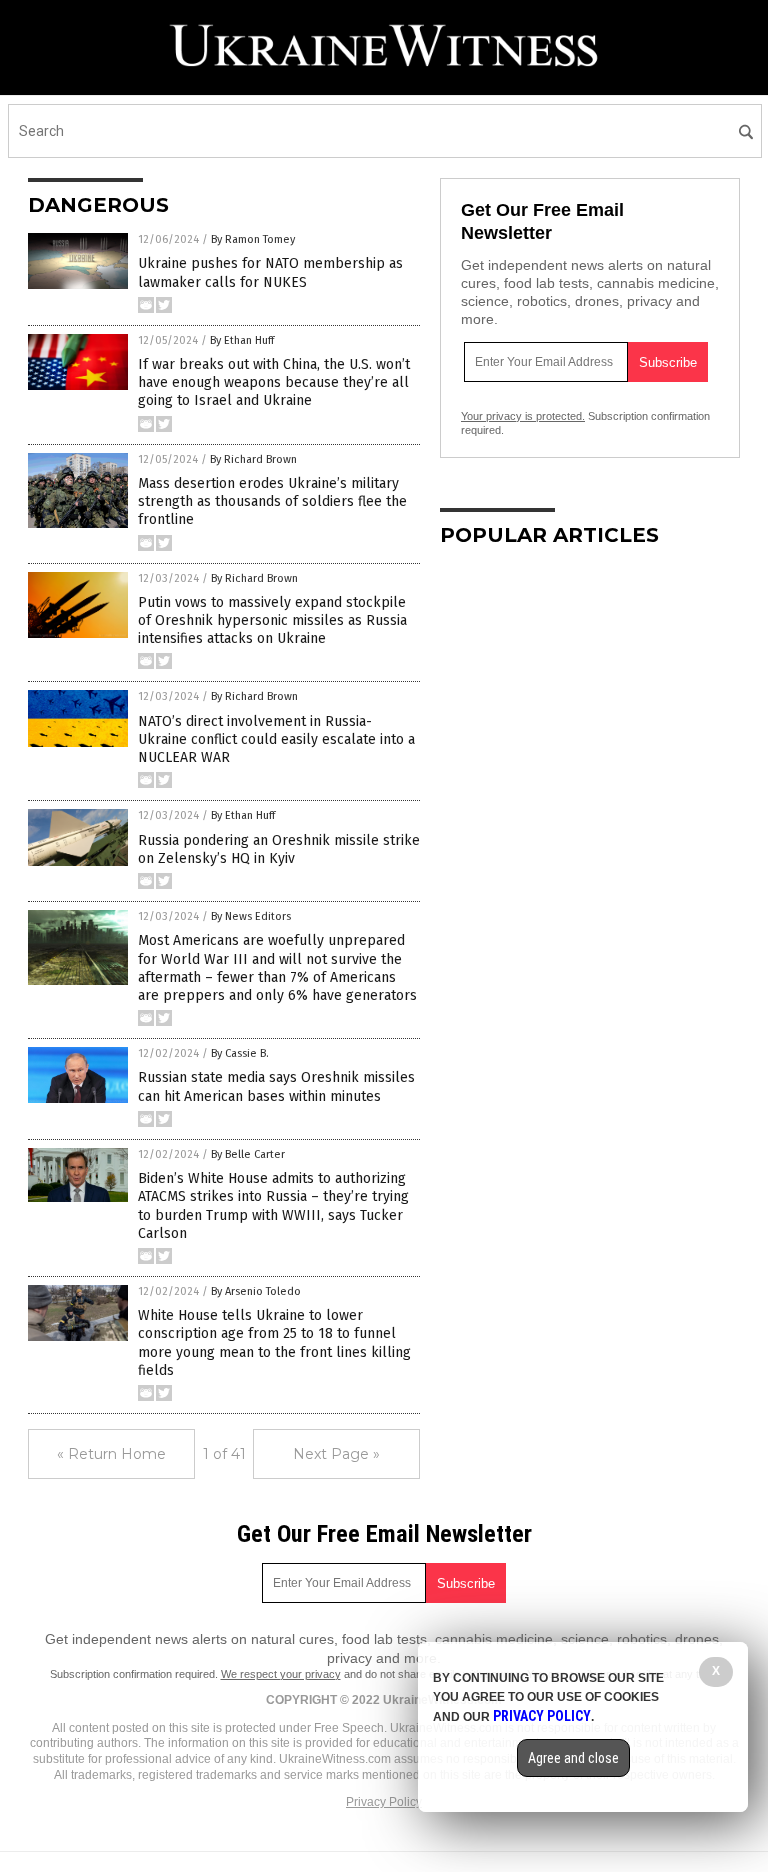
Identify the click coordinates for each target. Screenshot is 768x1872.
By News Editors (251, 916)
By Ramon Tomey (253, 239)
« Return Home (111, 1454)
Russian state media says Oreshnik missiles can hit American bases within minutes (276, 1086)
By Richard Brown (253, 459)
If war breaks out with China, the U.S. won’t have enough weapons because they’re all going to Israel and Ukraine (274, 382)
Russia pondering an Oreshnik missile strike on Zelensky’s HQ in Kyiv (279, 849)
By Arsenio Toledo (256, 1291)
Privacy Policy (384, 1802)
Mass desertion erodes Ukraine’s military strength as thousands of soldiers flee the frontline (272, 501)
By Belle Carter (248, 1154)
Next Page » (336, 1454)
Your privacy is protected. (523, 416)
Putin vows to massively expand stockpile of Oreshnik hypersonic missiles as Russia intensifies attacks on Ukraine (272, 620)
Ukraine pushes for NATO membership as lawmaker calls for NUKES (270, 272)
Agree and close (573, 1758)
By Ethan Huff (242, 340)
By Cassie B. (240, 1053)
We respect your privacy (281, 1674)
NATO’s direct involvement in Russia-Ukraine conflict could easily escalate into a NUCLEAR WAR (276, 739)
